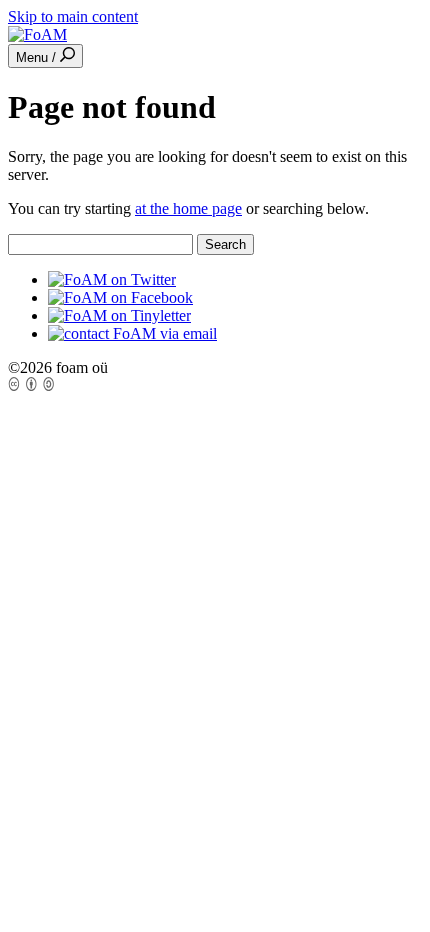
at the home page (188, 208)
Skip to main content (73, 16)
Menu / (38, 57)
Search (225, 244)
